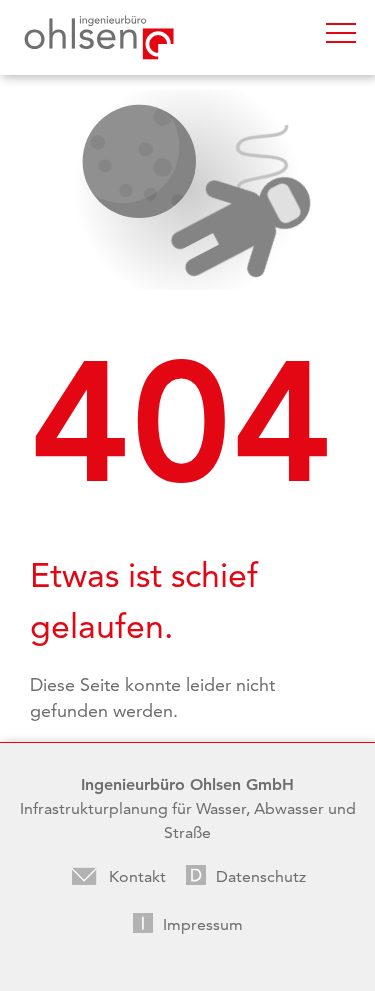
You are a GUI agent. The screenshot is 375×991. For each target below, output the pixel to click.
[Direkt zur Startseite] (99, 37)
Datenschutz (261, 876)
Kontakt (137, 876)
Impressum (203, 924)
